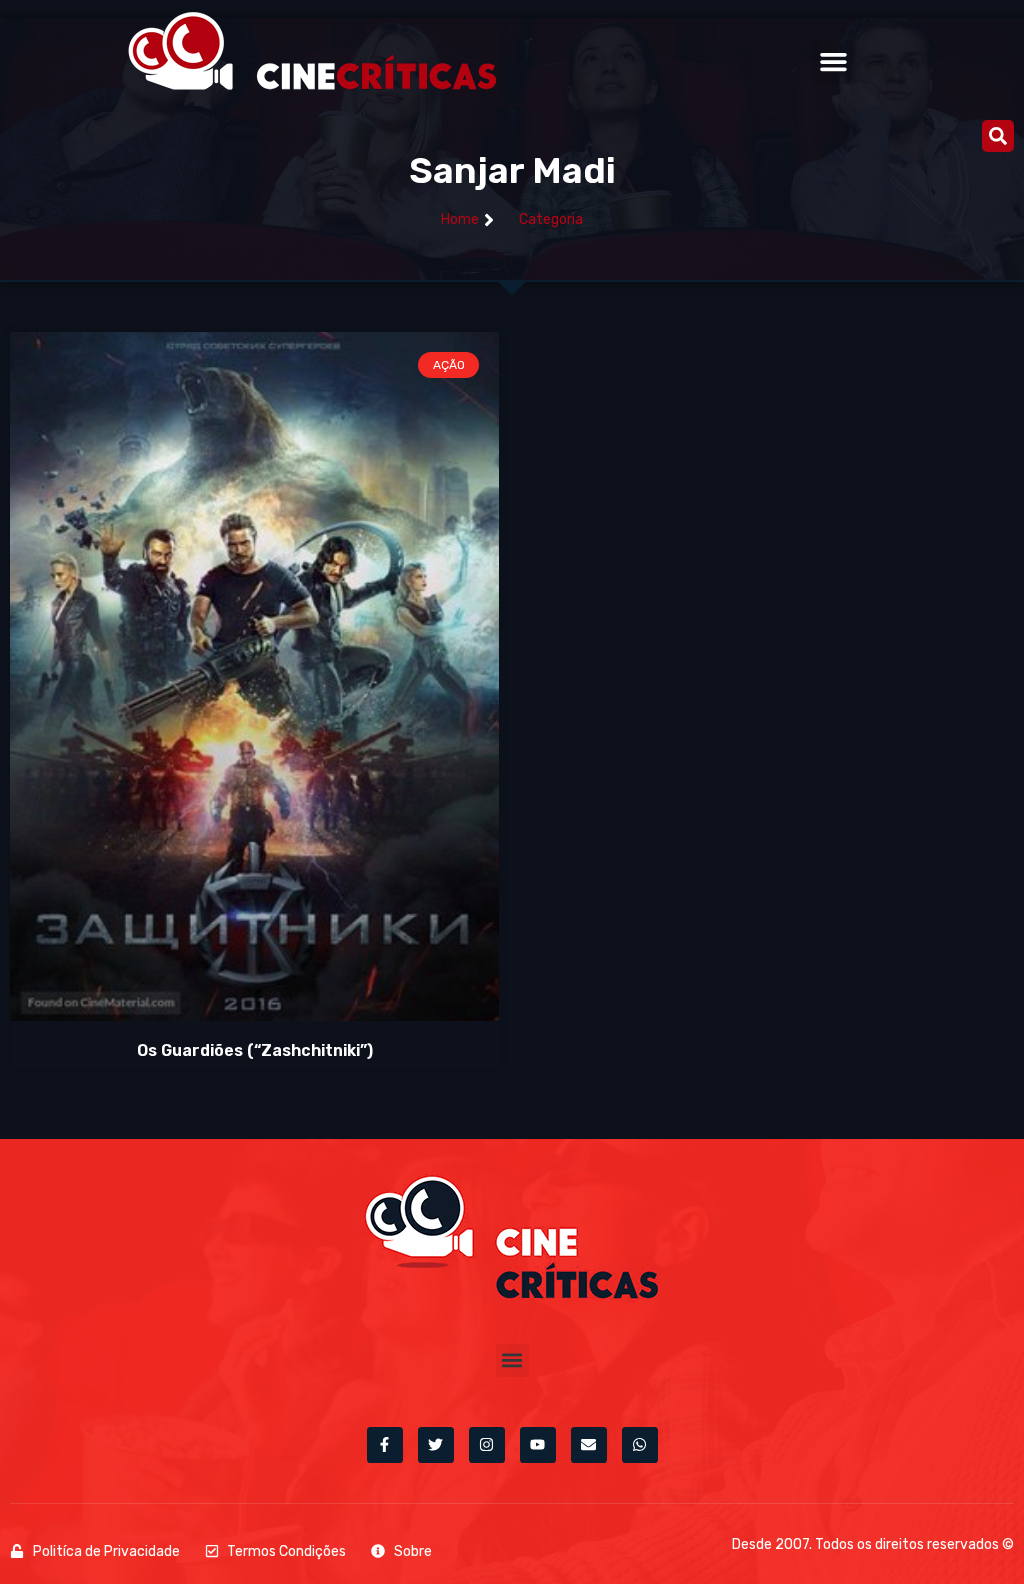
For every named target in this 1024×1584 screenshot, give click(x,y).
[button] (833, 62)
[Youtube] (538, 1445)
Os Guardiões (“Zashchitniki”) (255, 1050)
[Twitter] (436, 1445)
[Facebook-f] (385, 1445)
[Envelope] (589, 1445)
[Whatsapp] (640, 1445)
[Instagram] (487, 1445)
